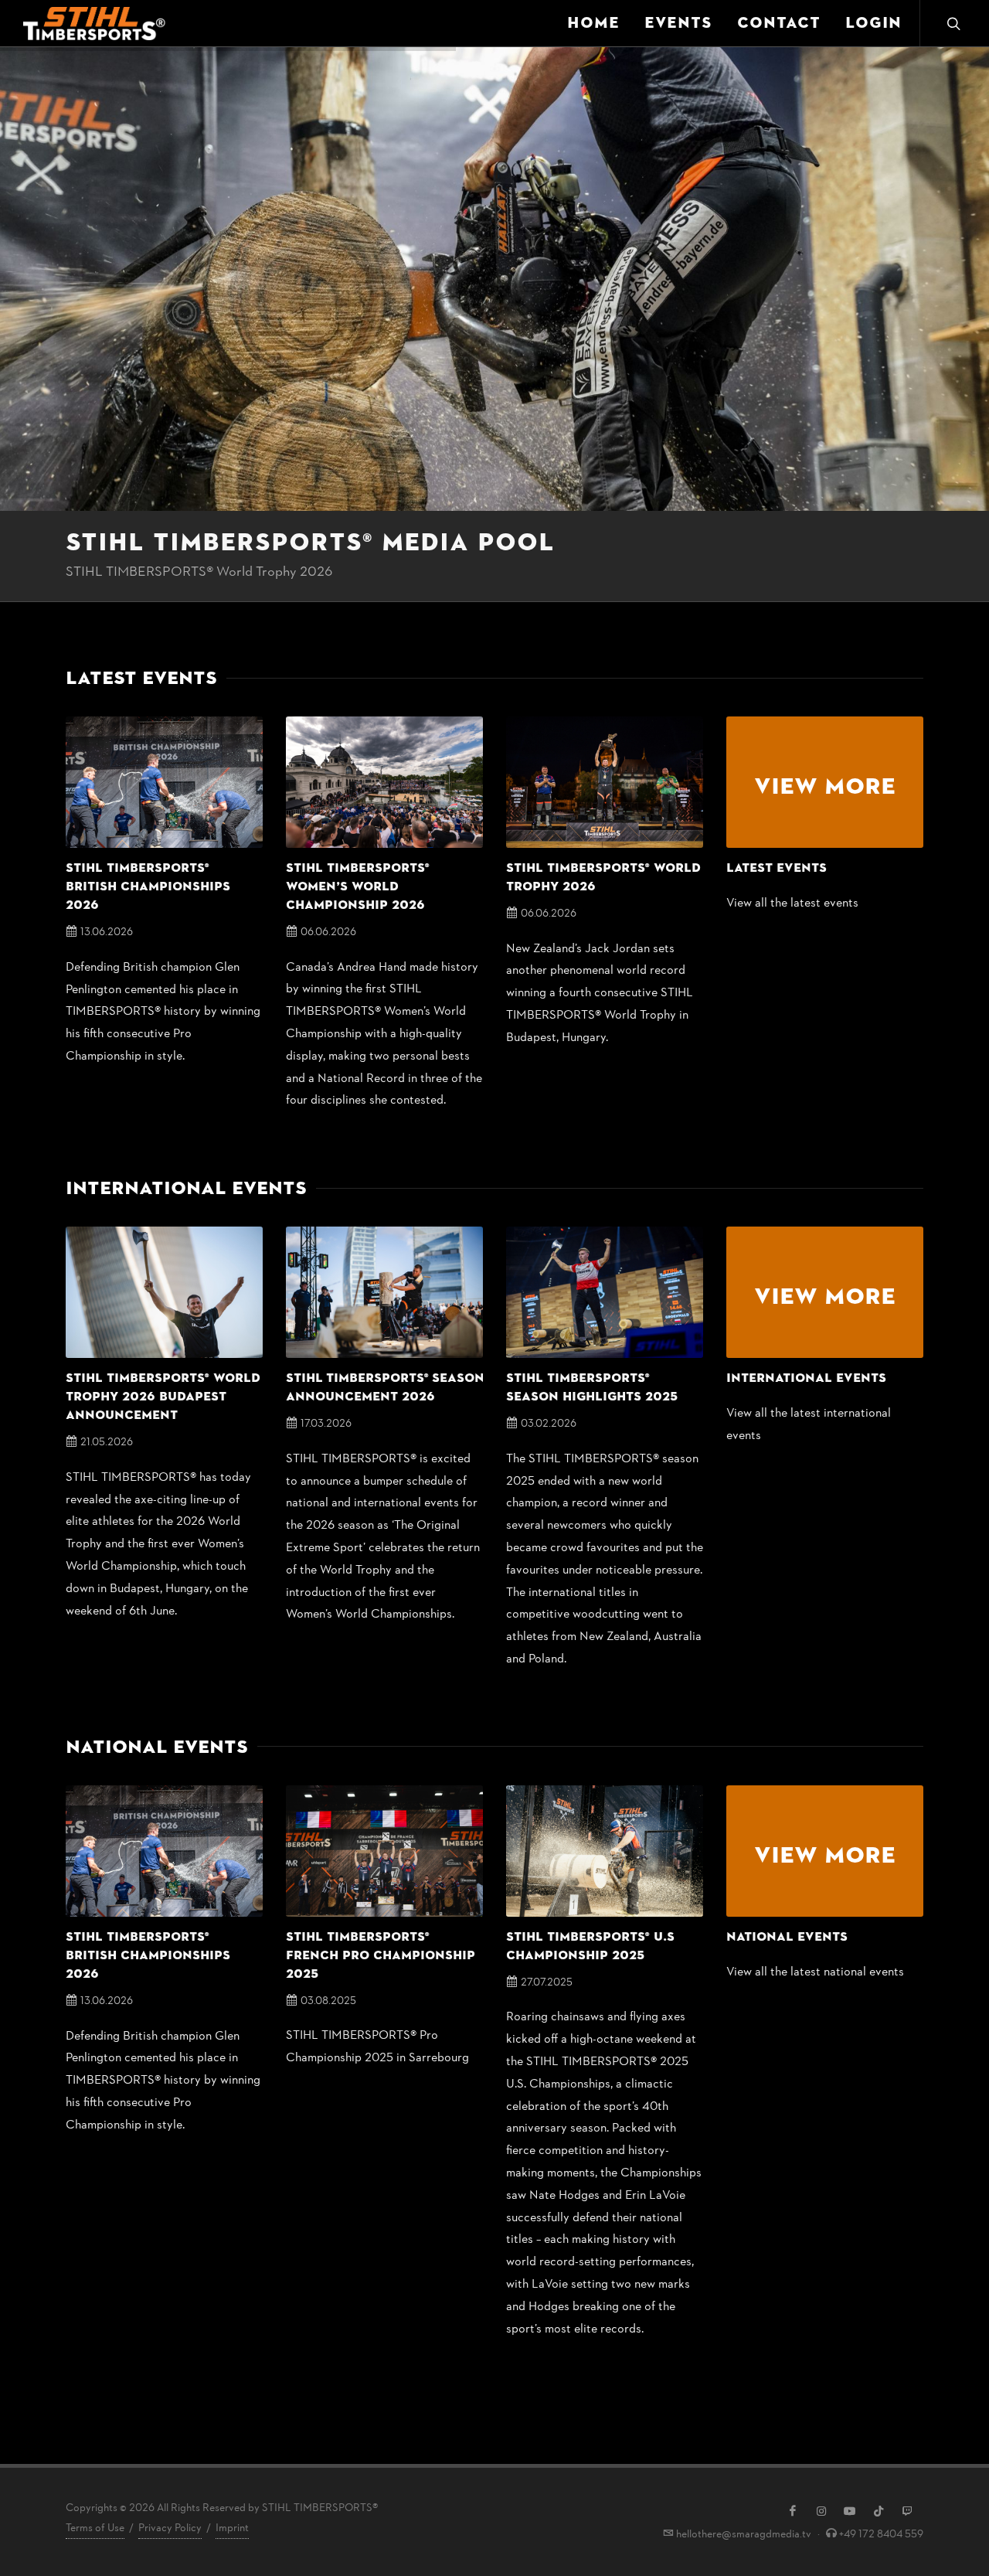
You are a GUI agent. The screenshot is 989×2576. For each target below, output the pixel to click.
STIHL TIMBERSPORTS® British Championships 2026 (148, 886)
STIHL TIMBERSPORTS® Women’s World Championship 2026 (358, 886)
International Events (806, 1378)
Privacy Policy (170, 2528)
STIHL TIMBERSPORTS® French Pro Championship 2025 (381, 1955)
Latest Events (777, 868)
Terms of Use (95, 2528)
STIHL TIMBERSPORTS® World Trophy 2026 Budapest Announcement (163, 1397)
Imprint (232, 2528)
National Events (787, 1937)
